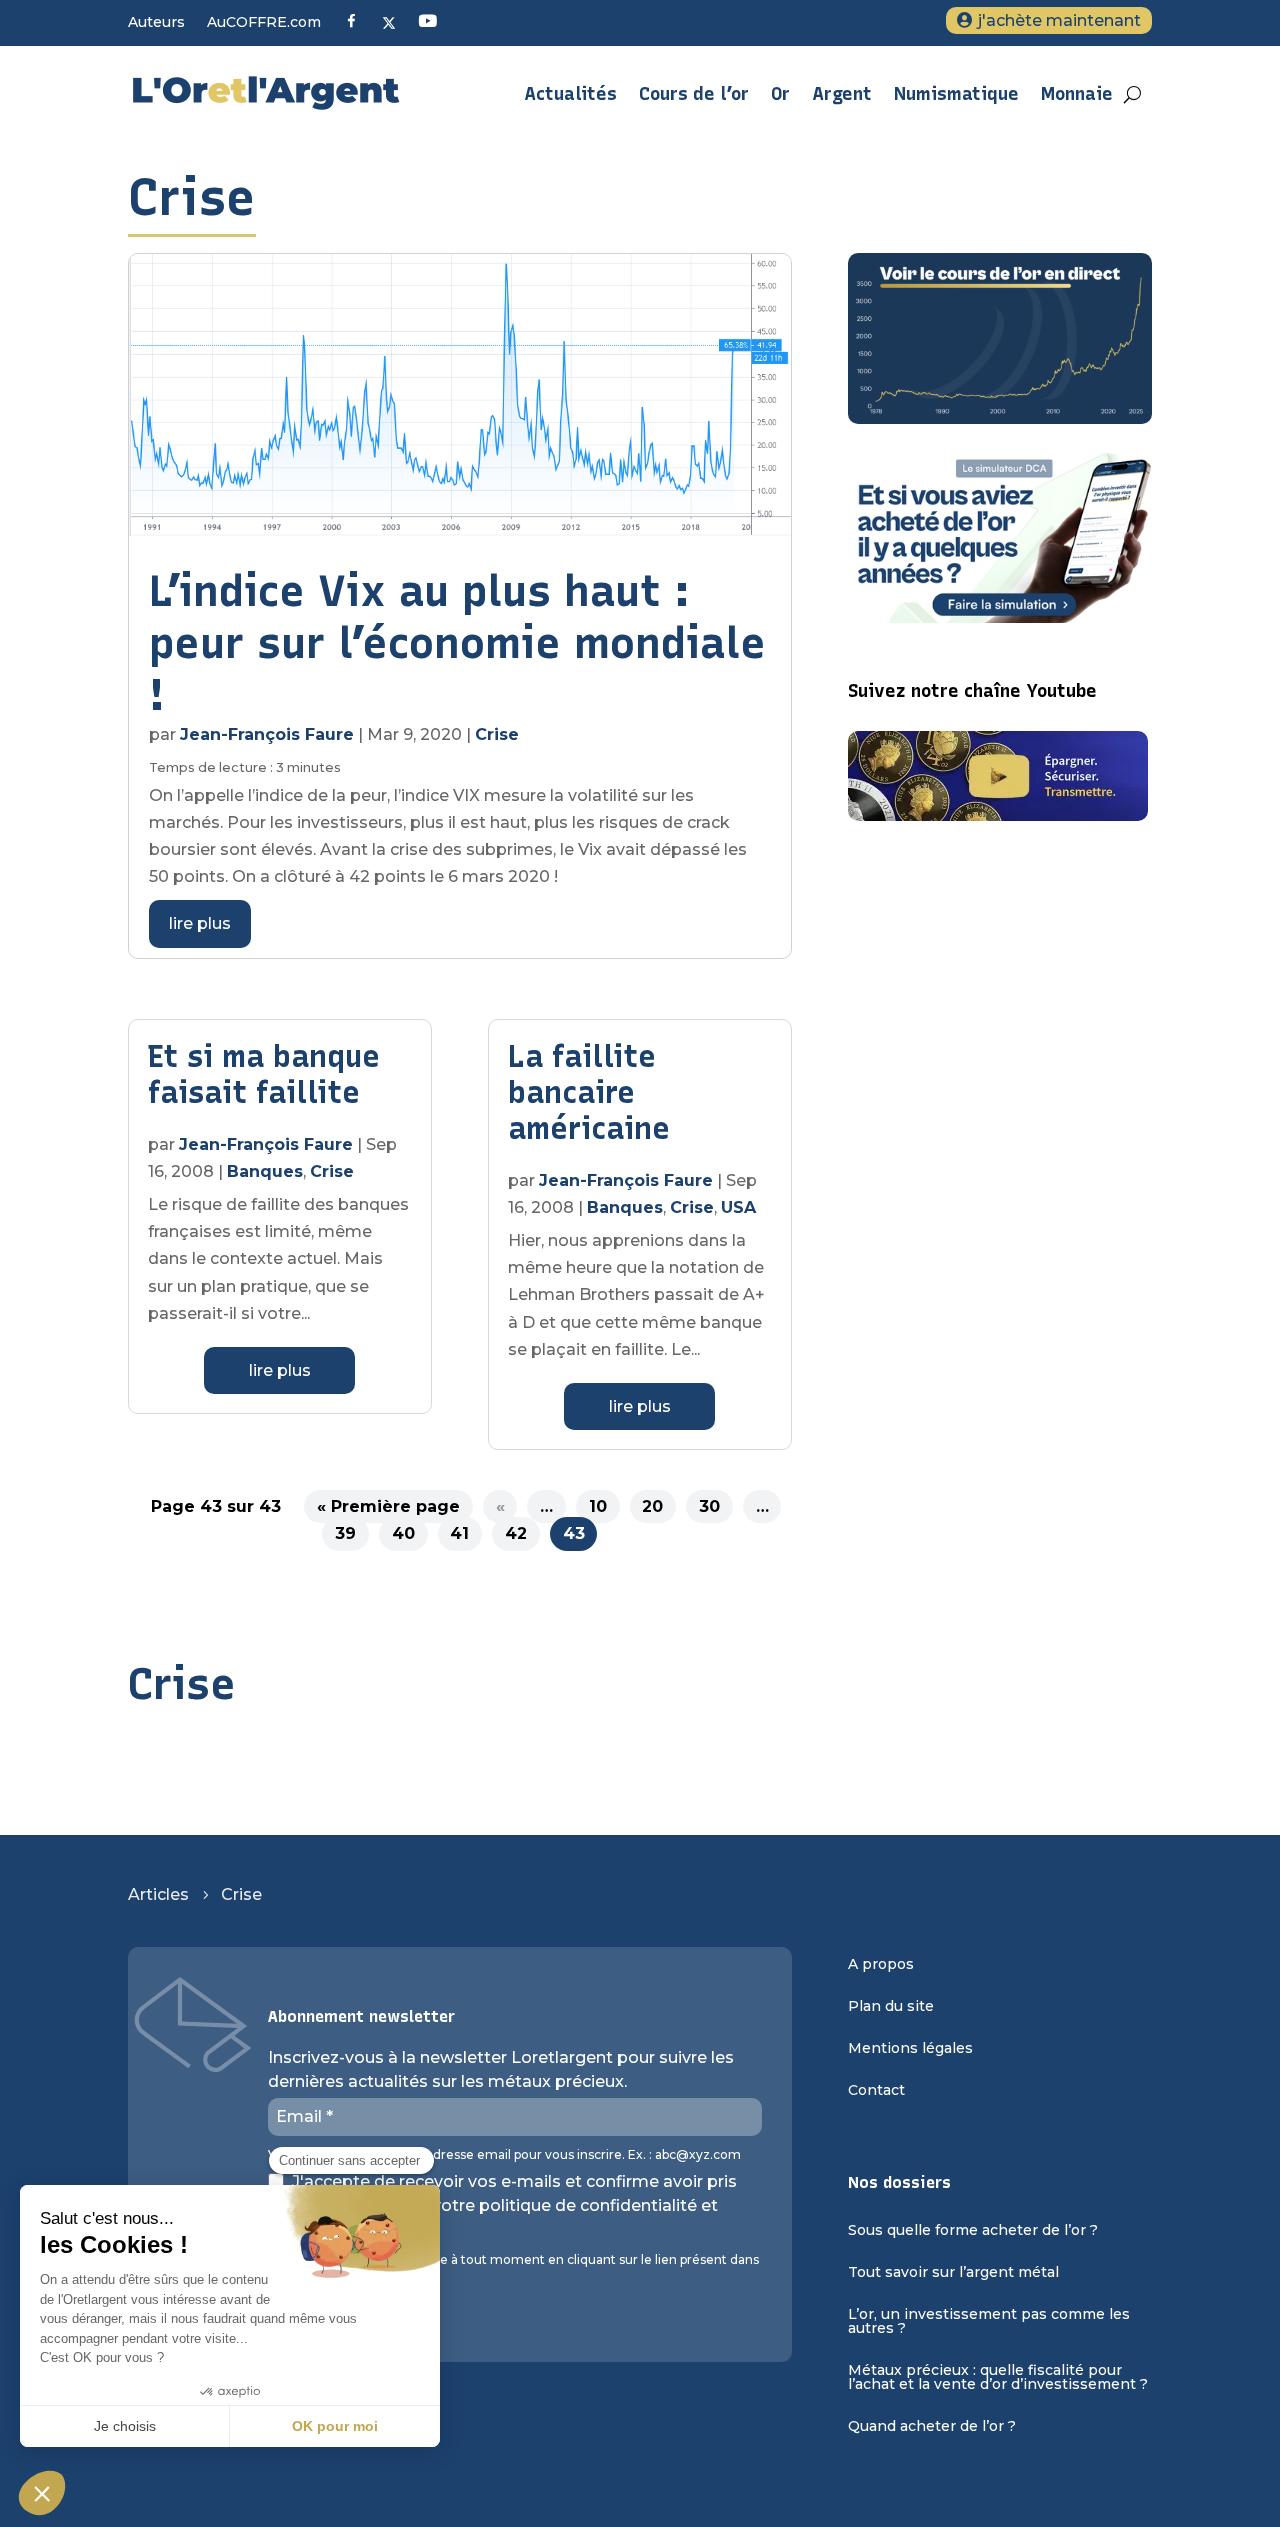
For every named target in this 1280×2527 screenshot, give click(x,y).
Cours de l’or (694, 94)
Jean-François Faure (267, 734)
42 (516, 1533)
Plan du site (891, 2007)
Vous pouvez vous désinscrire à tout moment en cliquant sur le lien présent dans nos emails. (513, 2267)
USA (738, 1207)
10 (598, 1506)
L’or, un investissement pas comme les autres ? (989, 2322)
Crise (497, 734)
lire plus (200, 923)
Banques (265, 1171)
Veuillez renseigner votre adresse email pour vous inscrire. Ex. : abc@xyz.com (504, 2155)
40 (403, 1533)
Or (780, 94)
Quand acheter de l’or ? (932, 2427)
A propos (881, 1965)
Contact (876, 2091)
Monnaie (1077, 94)
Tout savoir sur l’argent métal (953, 2273)
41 (459, 1533)
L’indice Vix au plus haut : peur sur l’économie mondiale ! (457, 642)
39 (345, 1533)
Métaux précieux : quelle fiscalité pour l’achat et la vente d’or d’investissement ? (998, 2378)
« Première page (388, 1506)
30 (709, 1506)
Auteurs (156, 23)
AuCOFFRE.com (264, 23)
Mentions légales (910, 2049)
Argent (842, 94)
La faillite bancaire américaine (589, 1092)
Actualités (570, 94)
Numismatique (956, 94)
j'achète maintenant (1059, 20)
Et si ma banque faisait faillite (264, 1074)
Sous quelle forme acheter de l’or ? (973, 2231)
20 (652, 1506)
